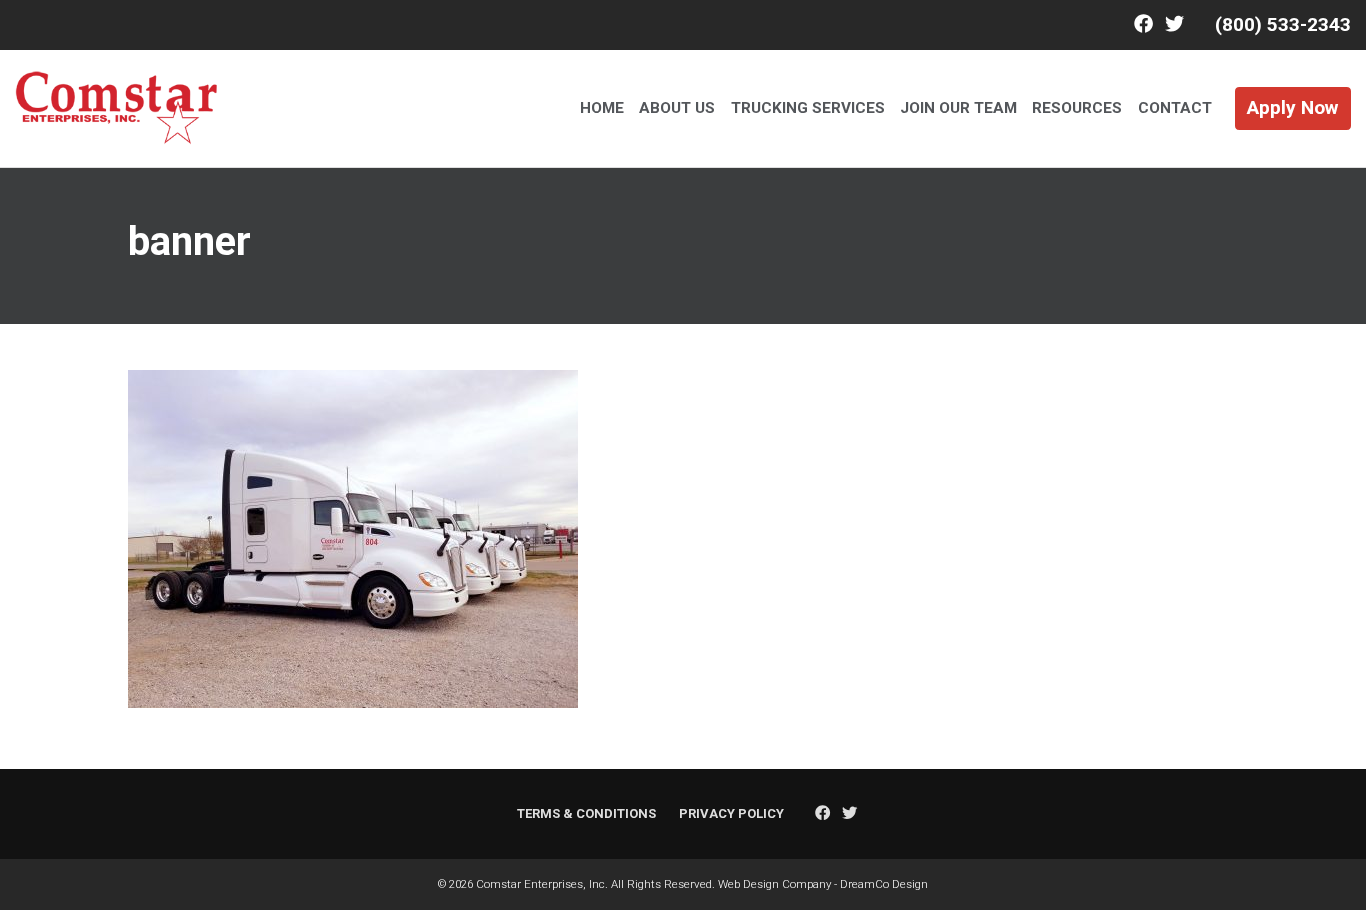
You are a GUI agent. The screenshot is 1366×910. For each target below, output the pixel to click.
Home (602, 108)
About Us (677, 108)
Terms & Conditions (586, 813)
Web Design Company (774, 884)
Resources (1077, 108)
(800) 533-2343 (1283, 24)
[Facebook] (1143, 25)
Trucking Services (808, 108)
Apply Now (1292, 107)
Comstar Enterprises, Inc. (542, 884)
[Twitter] (1174, 25)
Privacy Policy (731, 813)
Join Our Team (958, 108)
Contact (1175, 108)
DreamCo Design (884, 884)
